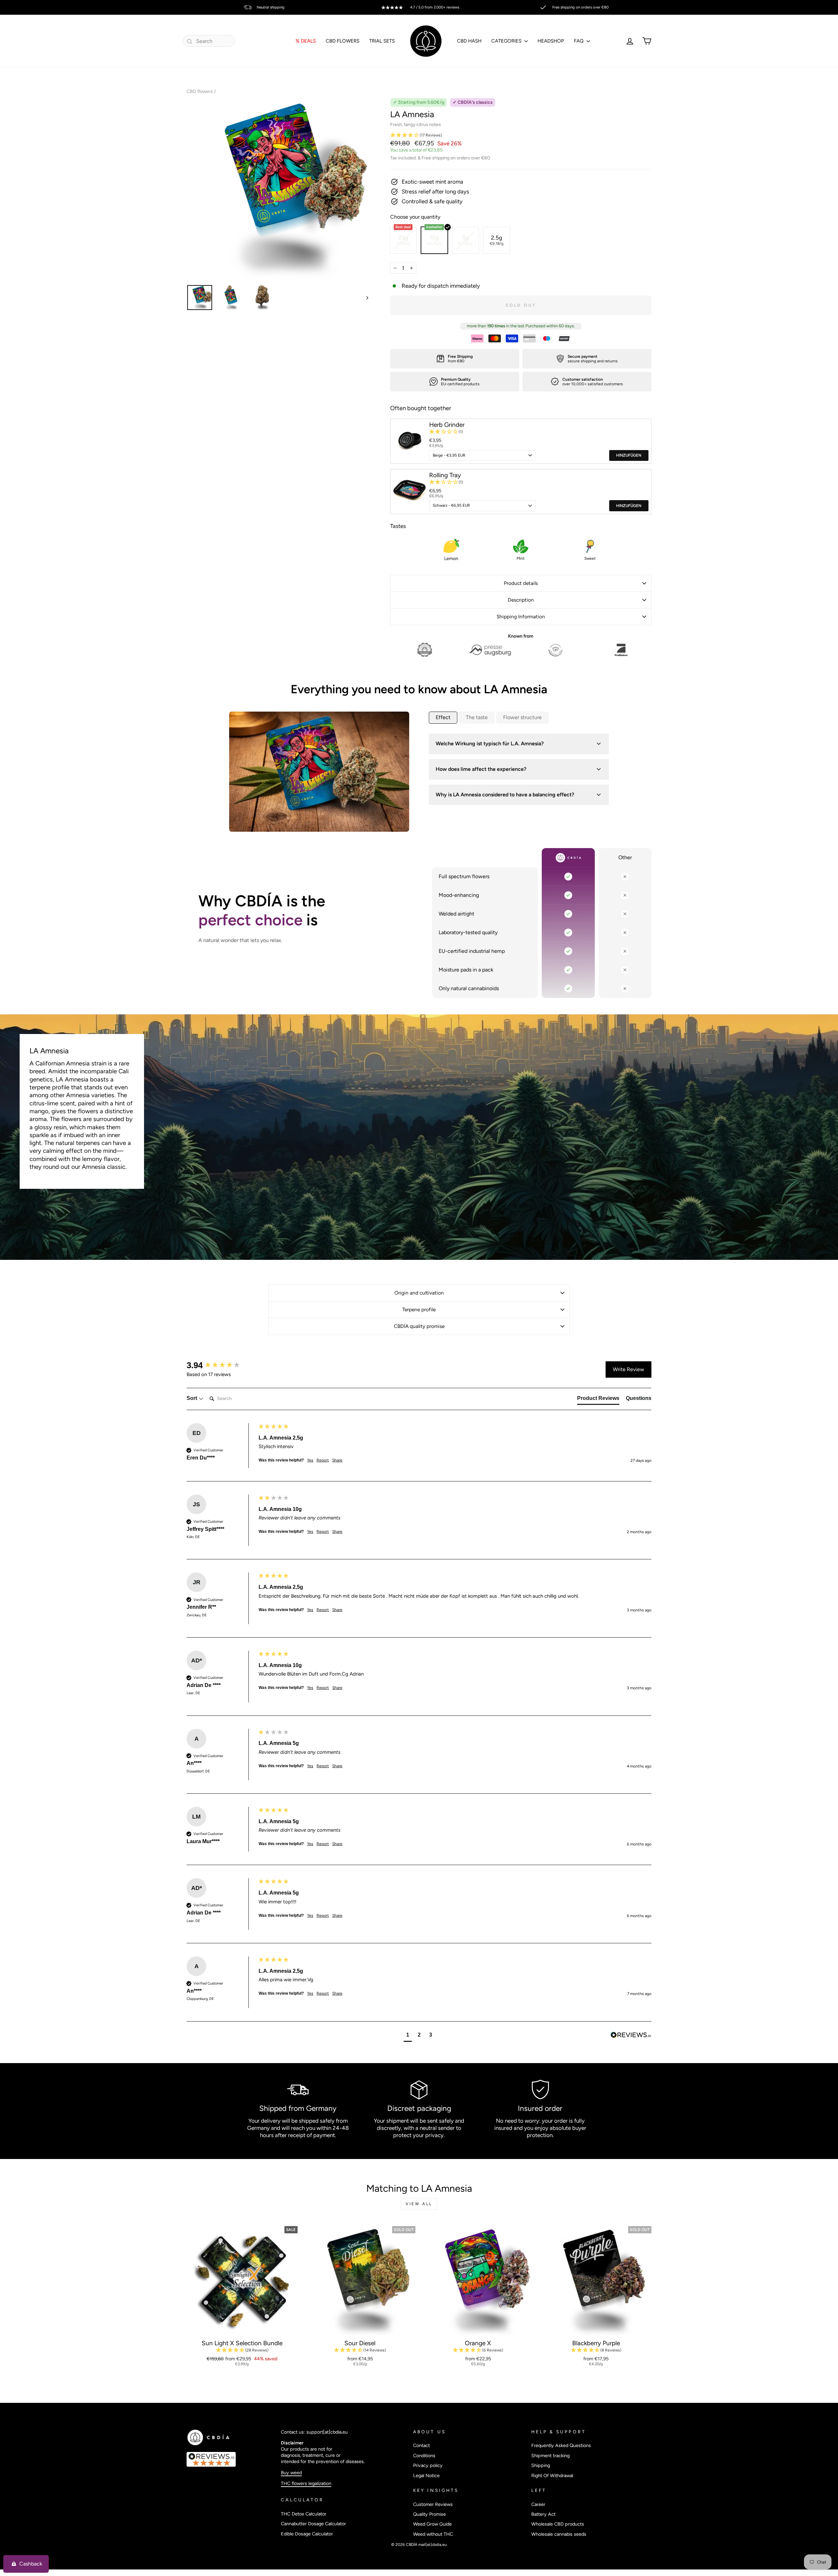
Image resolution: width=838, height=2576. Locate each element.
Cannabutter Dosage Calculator (313, 2524)
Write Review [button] (628, 1369)
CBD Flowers (343, 41)
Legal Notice (426, 2476)
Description (521, 600)
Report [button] (323, 1460)
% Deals (306, 41)
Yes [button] (310, 1460)
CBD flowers (200, 91)
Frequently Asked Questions (561, 2445)
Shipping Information (521, 617)
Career (538, 2504)
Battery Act (543, 2514)
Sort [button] (192, 1398)
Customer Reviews (433, 2504)
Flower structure (522, 717)
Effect (443, 717)
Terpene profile (419, 1309)
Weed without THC (433, 2534)
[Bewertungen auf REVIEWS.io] (230, 2459)
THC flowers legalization (306, 2483)
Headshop (551, 41)
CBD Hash (469, 41)
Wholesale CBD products (558, 2524)
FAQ (579, 41)
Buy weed (291, 2473)
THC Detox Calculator (304, 2514)
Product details (521, 583)
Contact (421, 2445)
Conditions (424, 2456)
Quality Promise (429, 2514)
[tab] (598, 1400)
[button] (521, 135)
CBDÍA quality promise (419, 1326)
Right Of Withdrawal (552, 2476)
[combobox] (209, 41)
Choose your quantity (415, 217)
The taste (477, 717)
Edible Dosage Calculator (307, 2534)
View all (419, 2204)
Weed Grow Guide (432, 2524)
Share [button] (337, 1460)
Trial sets (382, 41)
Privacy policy (428, 2465)
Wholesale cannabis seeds (559, 2534)
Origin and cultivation (419, 1293)
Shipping (541, 2465)
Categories (507, 41)
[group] (221, 1365)
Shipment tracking (550, 2456)
